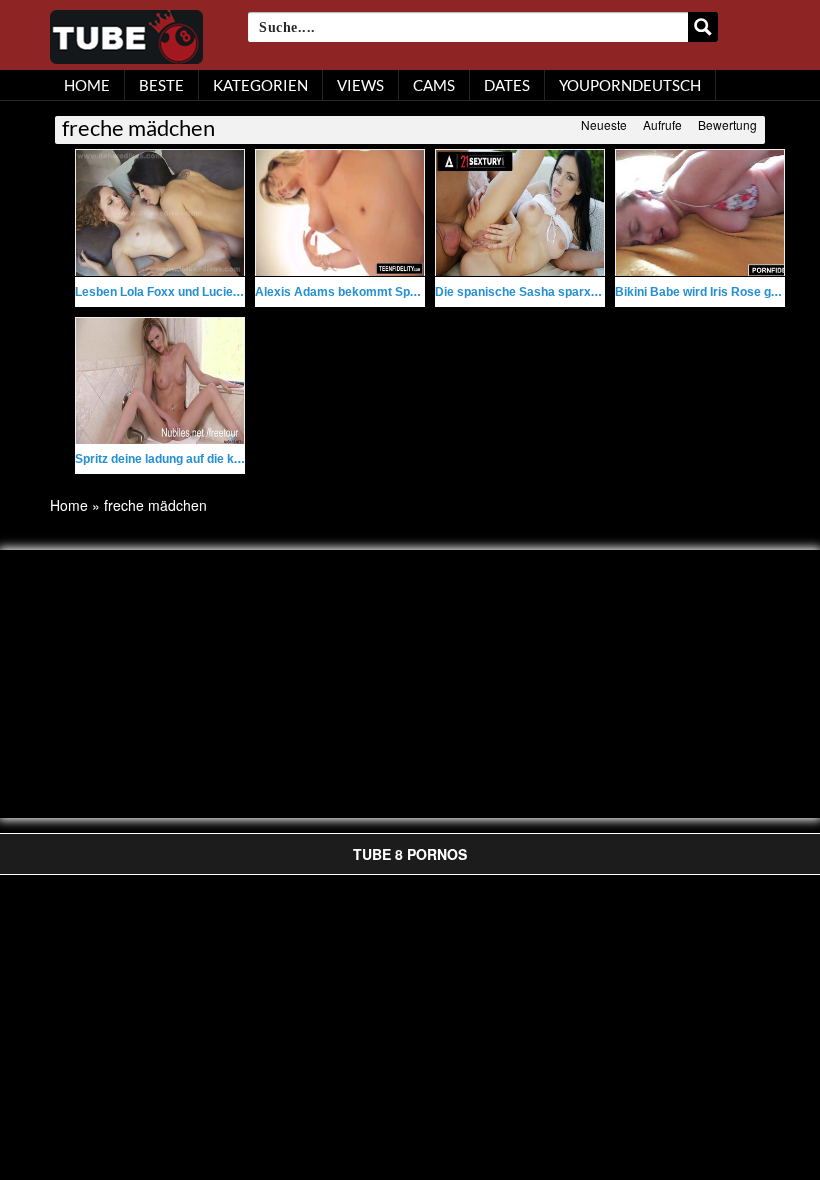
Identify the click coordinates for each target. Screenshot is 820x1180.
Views (360, 85)
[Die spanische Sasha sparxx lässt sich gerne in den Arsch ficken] (520, 213)
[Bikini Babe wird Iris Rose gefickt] (700, 213)
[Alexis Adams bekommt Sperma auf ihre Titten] (340, 213)
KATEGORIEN (260, 85)
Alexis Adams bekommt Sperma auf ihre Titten (388, 292)
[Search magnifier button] (703, 27)
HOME (87, 85)
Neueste (604, 124)
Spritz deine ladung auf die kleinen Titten (189, 459)
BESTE (161, 85)
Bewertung (727, 124)
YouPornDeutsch (630, 85)
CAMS (434, 85)
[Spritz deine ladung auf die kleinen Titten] (160, 381)
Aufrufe (662, 124)
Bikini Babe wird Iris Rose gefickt (709, 292)
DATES (507, 85)
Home (69, 505)
